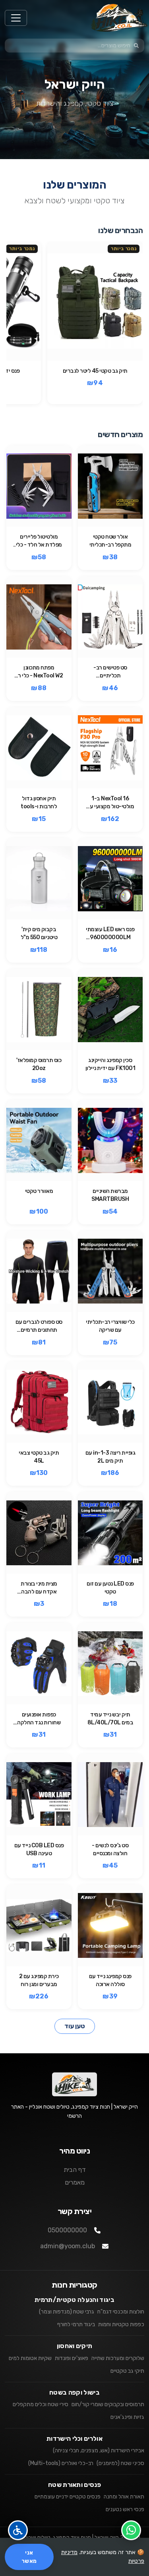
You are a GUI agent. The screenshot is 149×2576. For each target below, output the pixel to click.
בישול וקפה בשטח (74, 2392)
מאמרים (75, 2182)
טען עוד (75, 2026)
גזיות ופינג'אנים (127, 2417)
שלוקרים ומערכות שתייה (118, 2358)
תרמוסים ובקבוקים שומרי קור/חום (108, 2404)
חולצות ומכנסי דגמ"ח (121, 2312)
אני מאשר (29, 2557)
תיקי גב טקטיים (127, 2371)
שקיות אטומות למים (30, 2358)
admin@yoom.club (68, 2246)
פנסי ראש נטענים (125, 2509)
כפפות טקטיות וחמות (121, 2324)
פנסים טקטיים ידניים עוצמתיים (68, 2497)
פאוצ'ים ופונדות (72, 2358)
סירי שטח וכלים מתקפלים (41, 2404)
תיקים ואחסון (75, 2346)
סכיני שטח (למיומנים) (120, 2463)
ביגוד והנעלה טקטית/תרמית (74, 2300)
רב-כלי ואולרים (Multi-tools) (61, 2463)
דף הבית (75, 2170)
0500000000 (67, 2230)
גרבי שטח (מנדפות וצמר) (67, 2312)
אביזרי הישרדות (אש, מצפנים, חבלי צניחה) (99, 2451)
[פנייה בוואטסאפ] (131, 2530)
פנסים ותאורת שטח (74, 2485)
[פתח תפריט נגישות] (18, 2530)
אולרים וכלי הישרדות (74, 2439)
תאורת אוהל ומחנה (124, 2497)
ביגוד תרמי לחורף (76, 2324)
